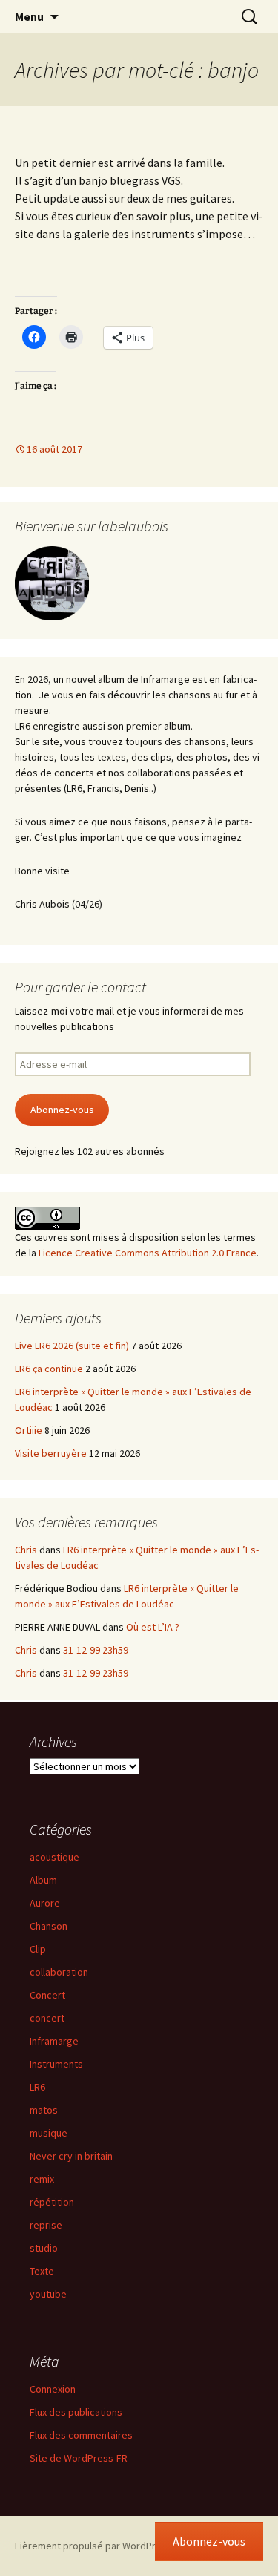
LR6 (37, 2087)
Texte (42, 2271)
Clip (38, 1949)
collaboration (59, 1972)
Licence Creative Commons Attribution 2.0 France (148, 1253)
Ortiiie (29, 1430)
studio (44, 2248)
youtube (48, 2294)
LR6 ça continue (49, 1369)
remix (42, 2179)
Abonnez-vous (62, 1110)
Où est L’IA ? (153, 1627)
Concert (47, 1995)
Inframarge (54, 2041)
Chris (26, 1550)
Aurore (45, 1903)
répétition (52, 2202)
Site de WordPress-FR (79, 2458)
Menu (29, 16)
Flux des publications (76, 2412)
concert (47, 2018)
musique (49, 2133)
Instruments (56, 2064)
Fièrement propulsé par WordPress (93, 2546)
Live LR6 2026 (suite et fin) (72, 1346)
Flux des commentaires (81, 2435)
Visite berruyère (51, 1453)
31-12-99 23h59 (96, 1650)
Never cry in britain (71, 2156)
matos (44, 2110)
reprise (46, 2225)
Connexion (53, 2389)
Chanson (49, 1926)
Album (43, 1880)
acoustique (54, 1857)
